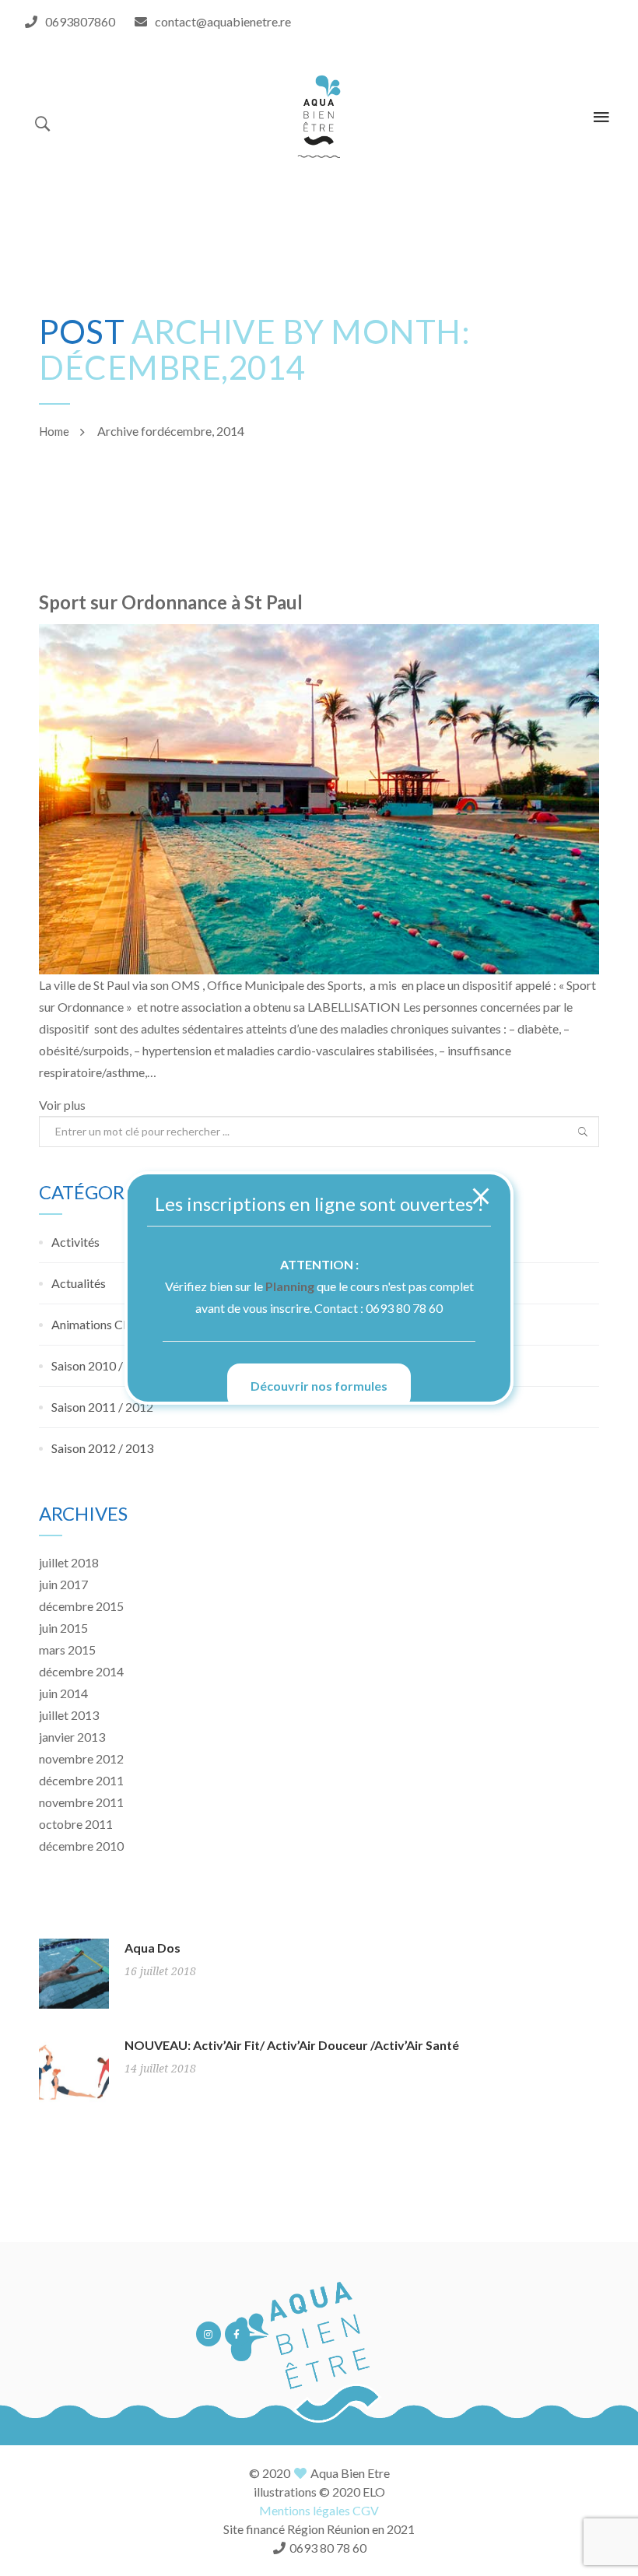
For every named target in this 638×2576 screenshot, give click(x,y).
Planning (290, 1286)
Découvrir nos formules (319, 1386)
